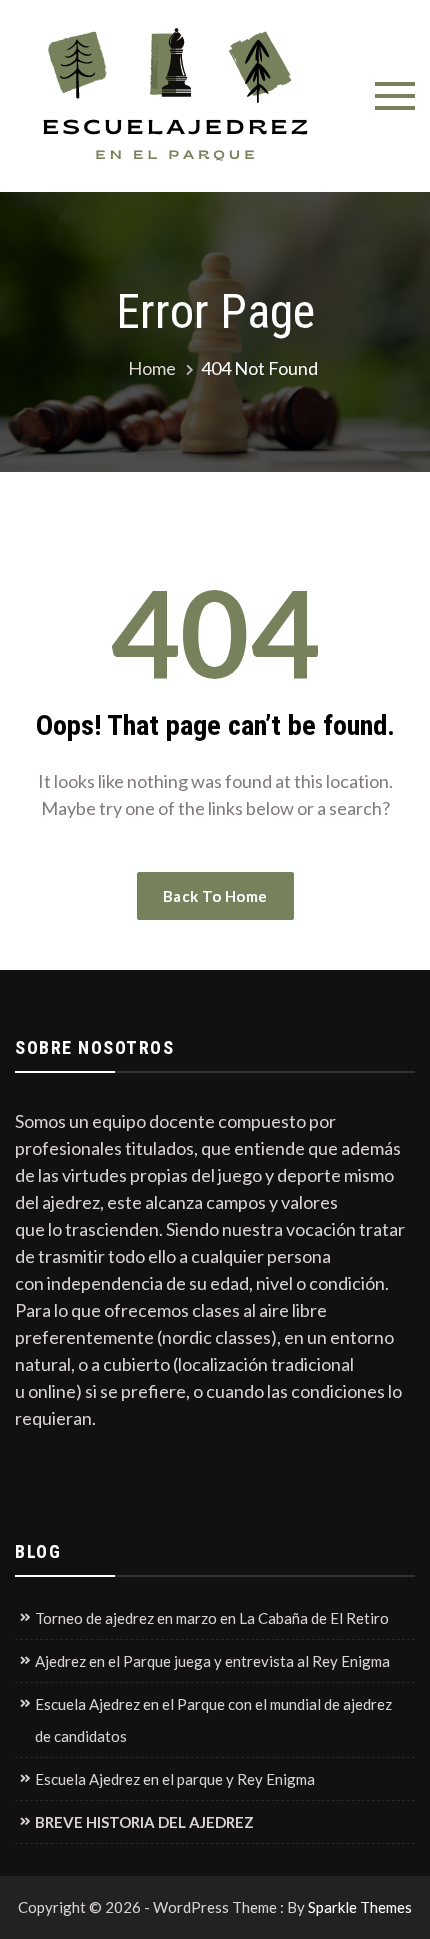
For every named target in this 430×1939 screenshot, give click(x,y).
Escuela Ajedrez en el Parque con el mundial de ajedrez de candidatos (213, 1720)
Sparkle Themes (360, 1907)
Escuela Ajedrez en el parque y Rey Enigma (175, 1779)
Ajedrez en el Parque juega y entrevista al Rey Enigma (212, 1661)
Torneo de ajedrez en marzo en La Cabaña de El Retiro (212, 1618)
